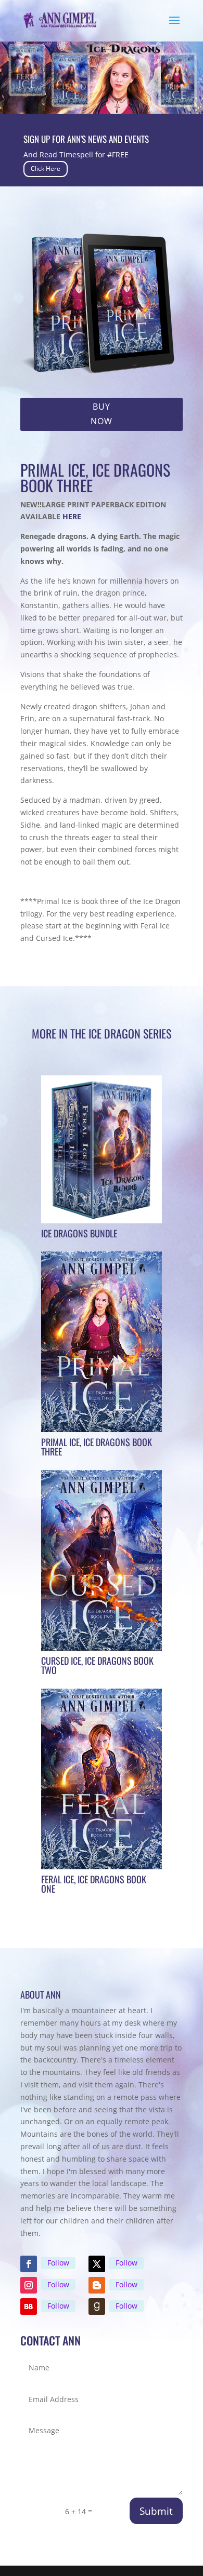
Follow (58, 2263)
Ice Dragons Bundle (79, 1233)
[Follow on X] (97, 2264)
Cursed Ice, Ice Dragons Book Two (97, 1665)
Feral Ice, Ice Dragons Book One (94, 1884)
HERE (72, 516)
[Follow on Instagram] (29, 2285)
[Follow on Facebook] (29, 2264)
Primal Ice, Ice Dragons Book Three (97, 1447)
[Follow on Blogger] (97, 2285)
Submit (156, 2511)
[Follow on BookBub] (29, 2307)
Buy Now (102, 414)
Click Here (46, 168)
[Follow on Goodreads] (97, 2307)
